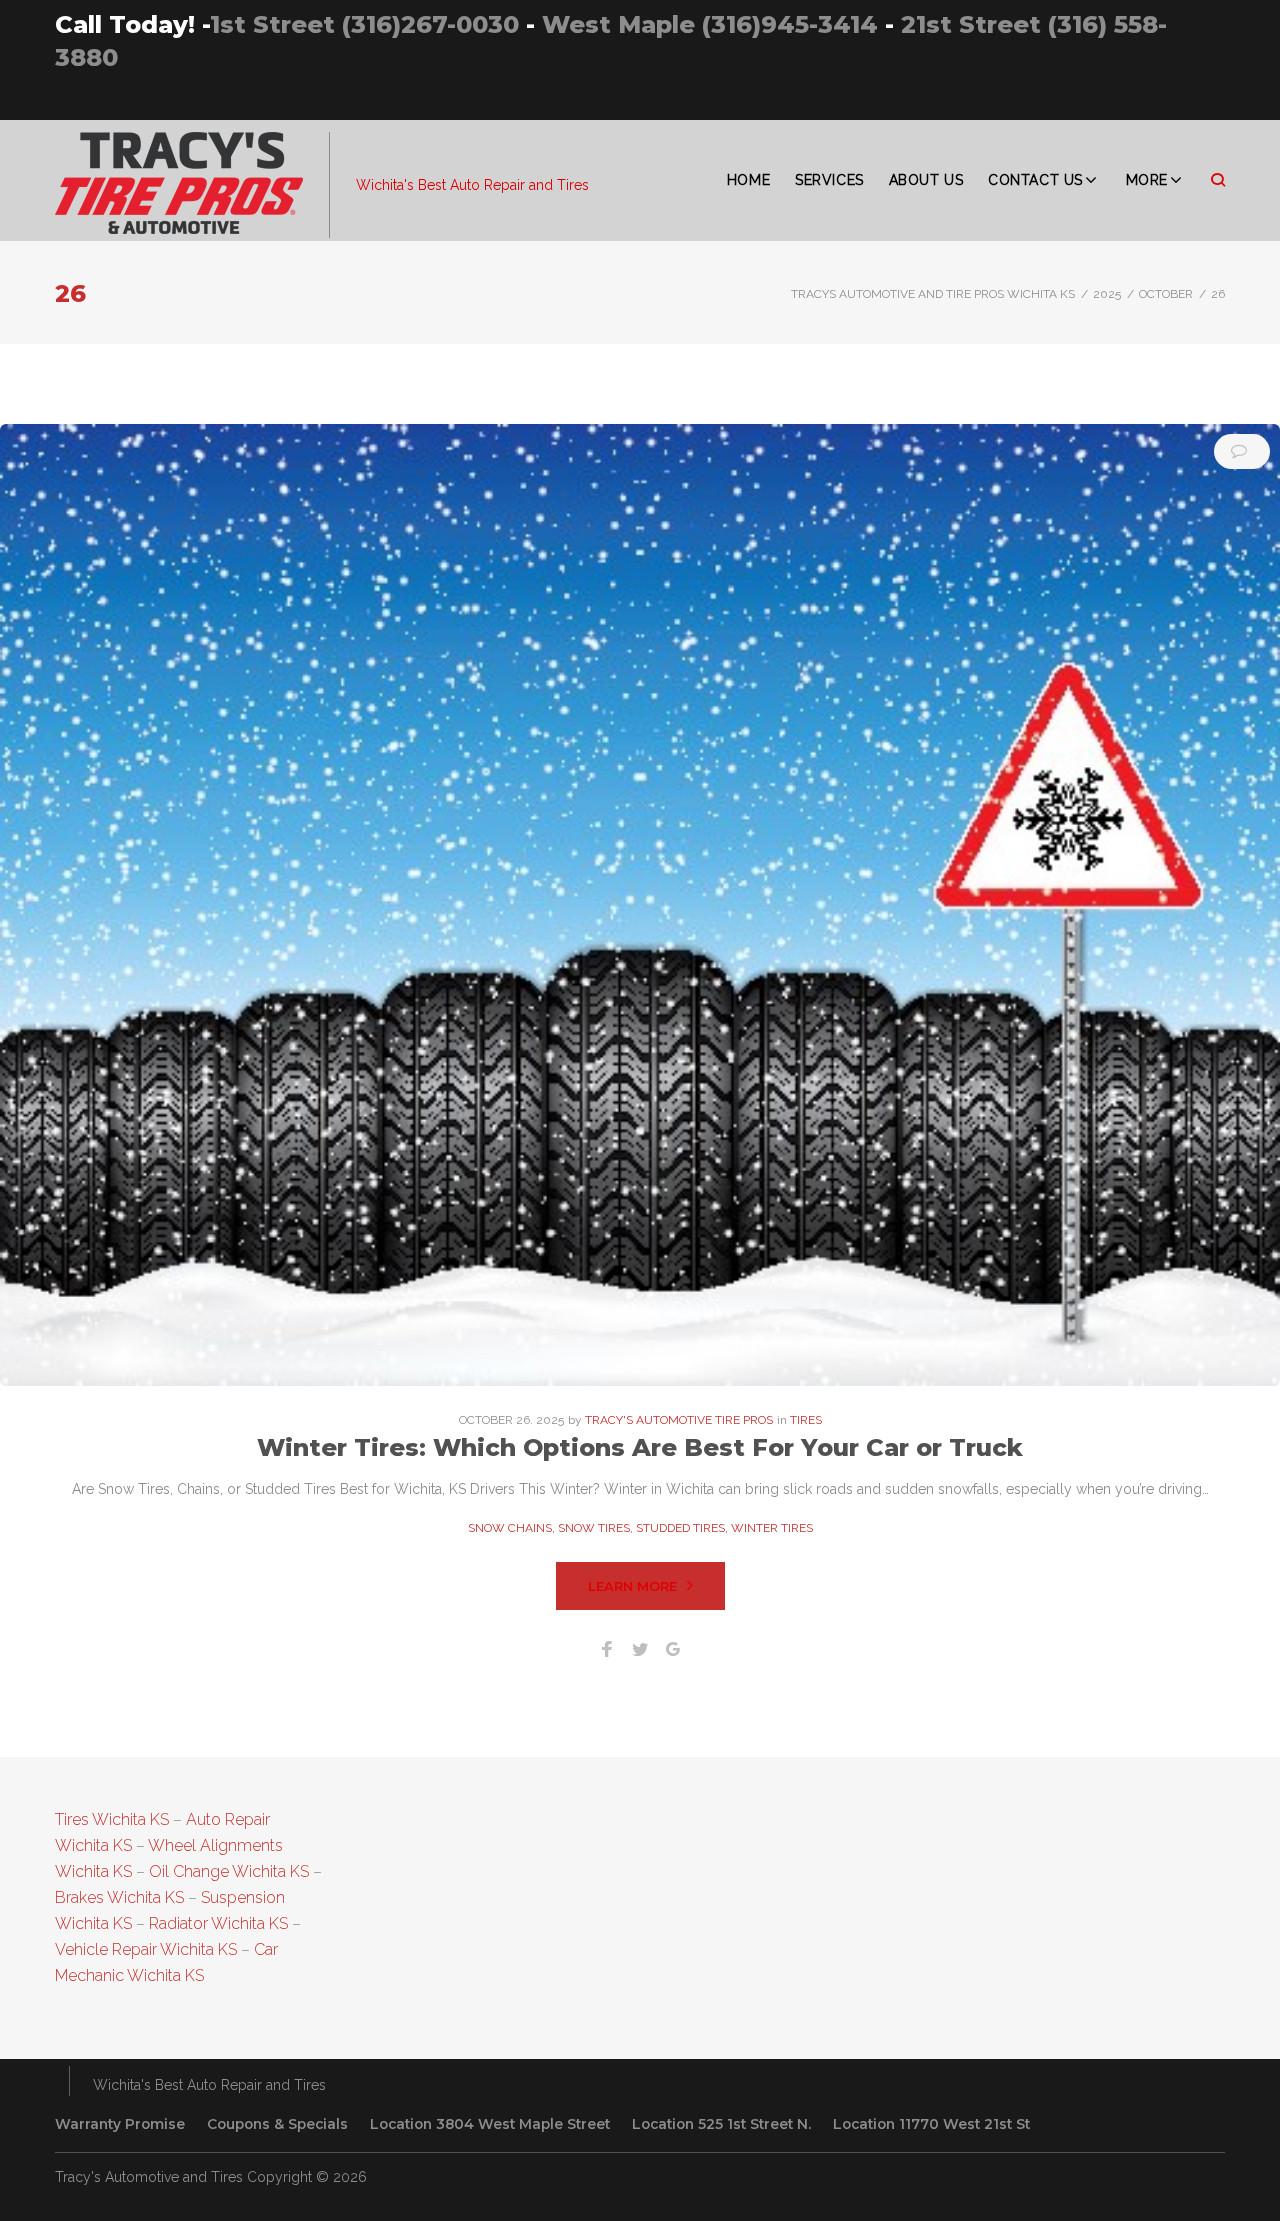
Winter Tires (772, 1528)
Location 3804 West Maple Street (490, 2124)
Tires (806, 1420)
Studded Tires (680, 1528)
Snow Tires (594, 1528)
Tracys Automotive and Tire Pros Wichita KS (933, 294)
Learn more (632, 1586)
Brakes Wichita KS (119, 1897)
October (1166, 294)
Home (748, 180)
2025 (1107, 294)
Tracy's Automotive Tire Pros (679, 1420)
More (1147, 180)
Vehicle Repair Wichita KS (146, 1949)
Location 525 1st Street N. (721, 2124)
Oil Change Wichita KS (229, 1871)
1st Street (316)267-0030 (364, 24)
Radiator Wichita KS (218, 1923)
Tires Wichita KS (112, 1819)
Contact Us (1035, 180)
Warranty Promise (120, 2124)
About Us (926, 180)
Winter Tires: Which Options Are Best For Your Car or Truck (640, 1447)
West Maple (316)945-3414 (710, 24)
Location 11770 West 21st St (931, 2124)
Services (829, 180)
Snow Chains (510, 1528)
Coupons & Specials (277, 2124)
